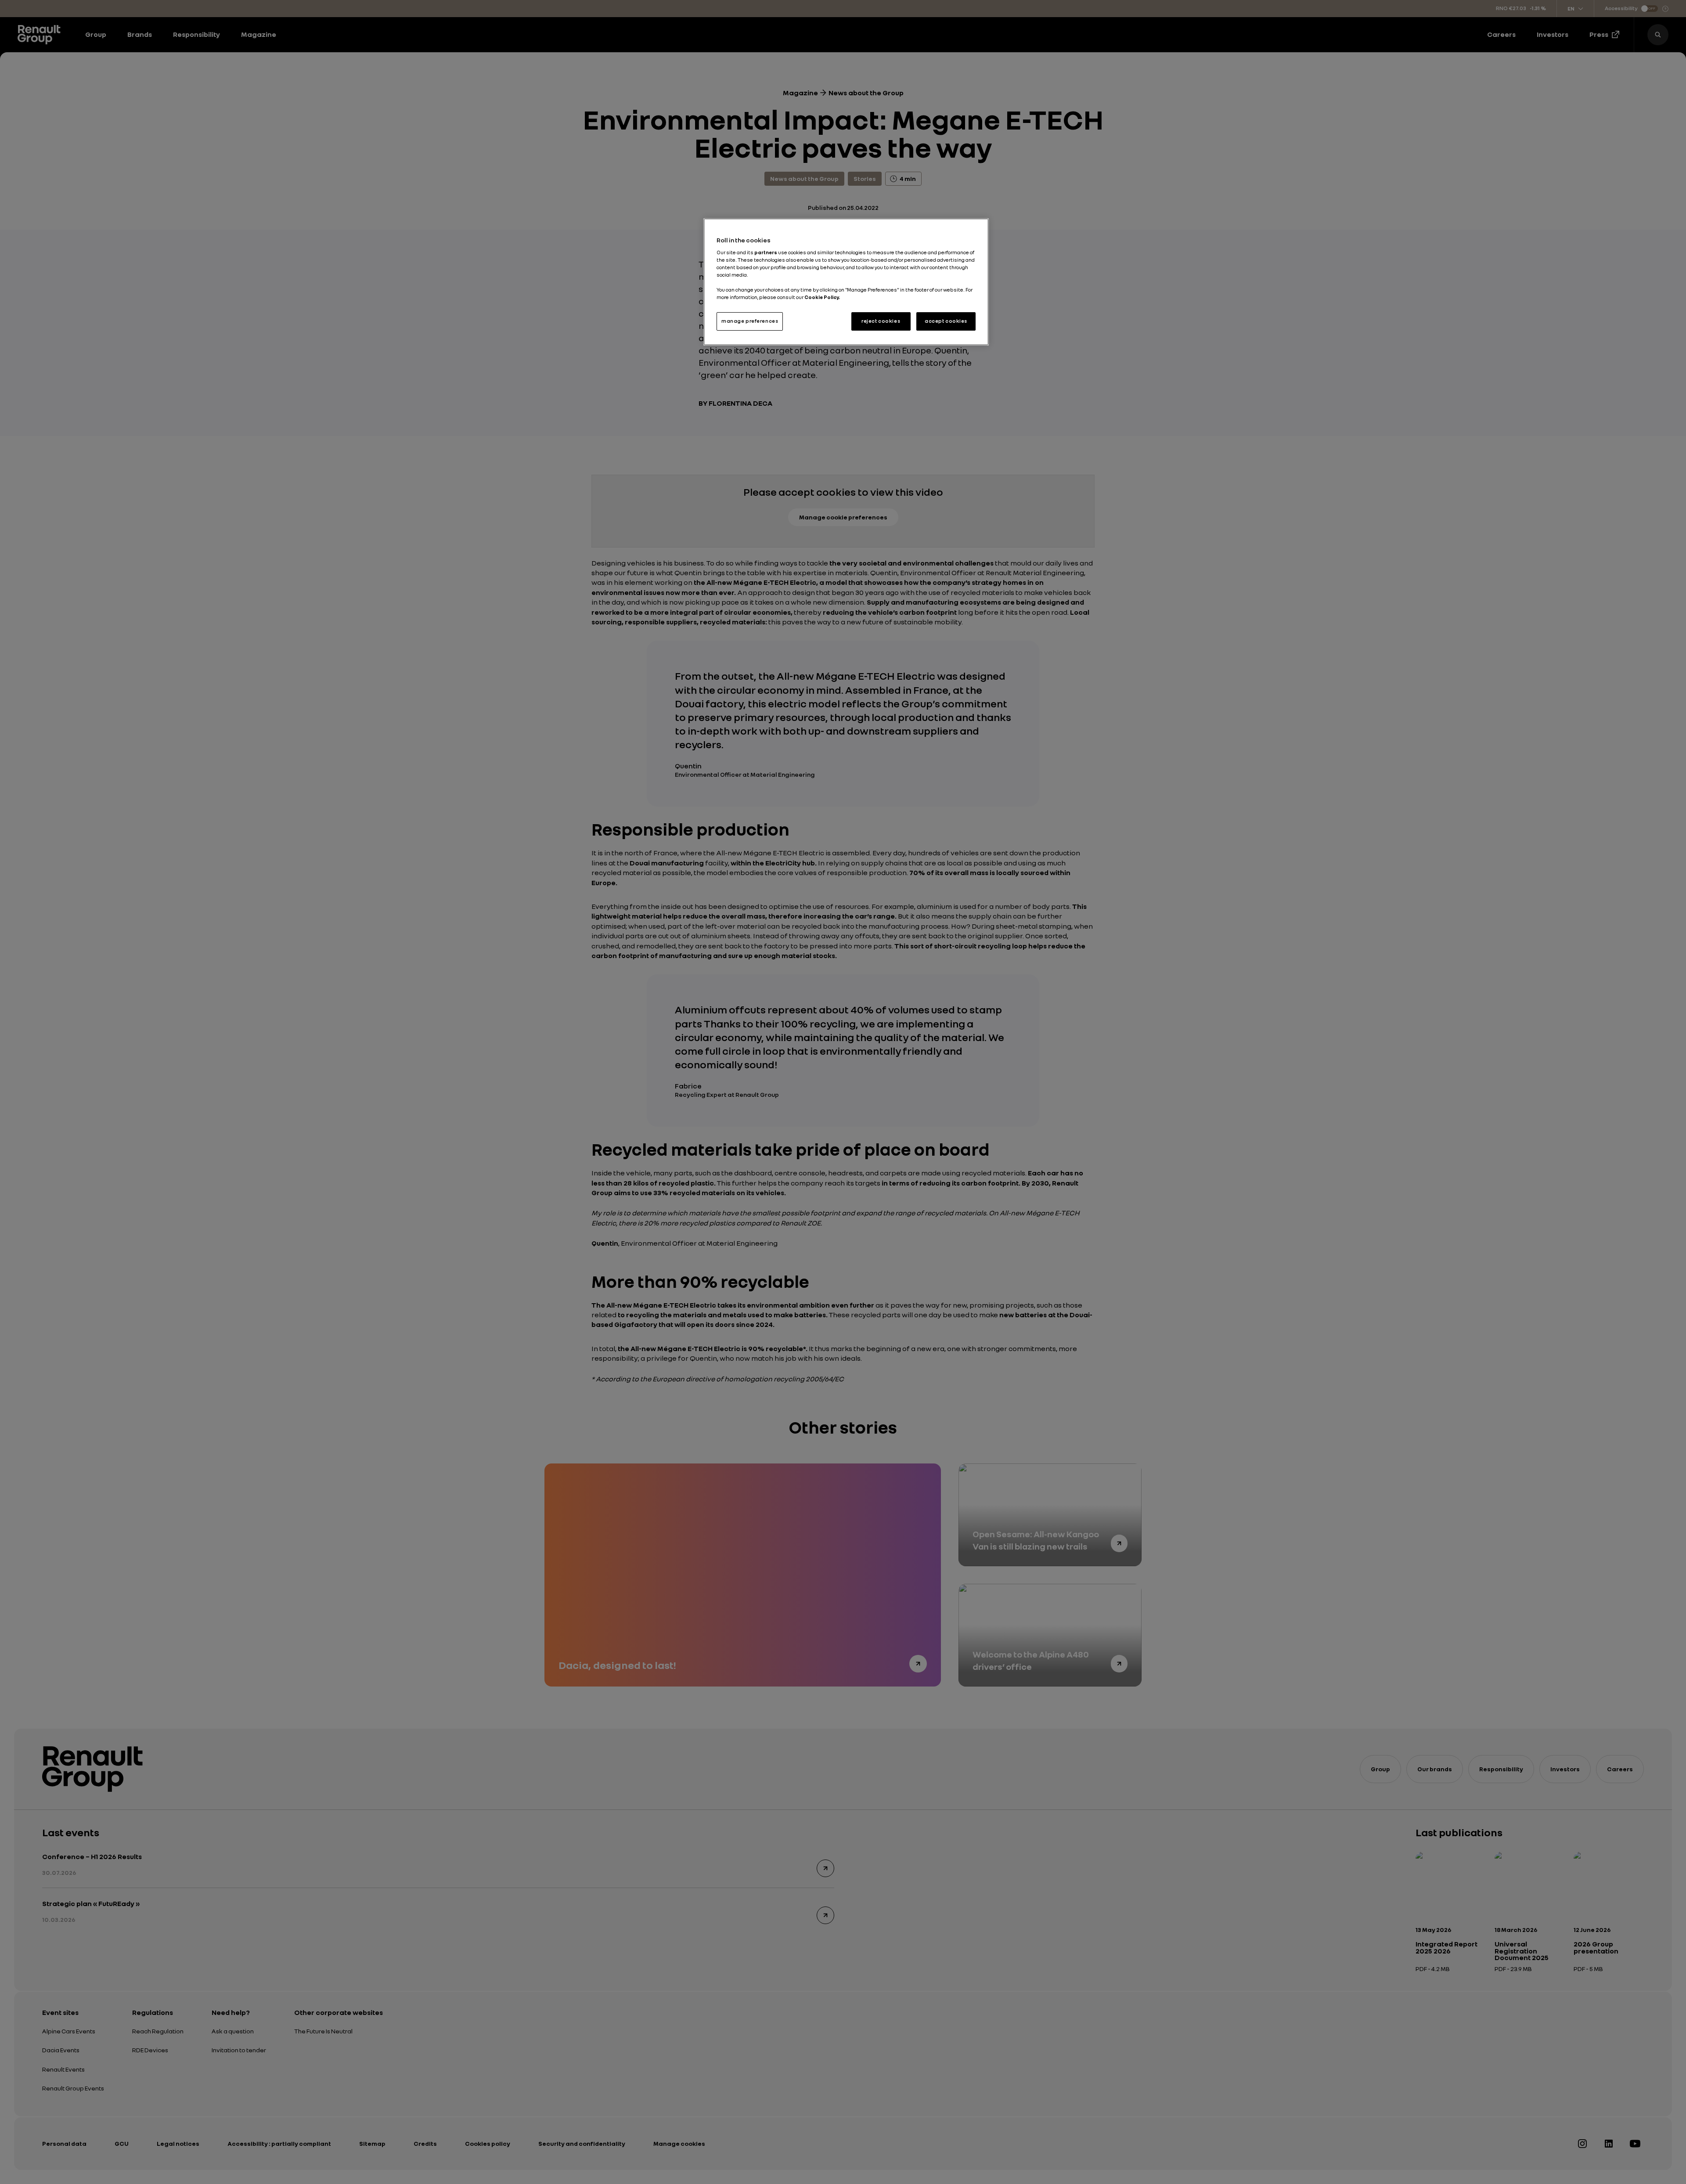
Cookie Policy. (822, 297)
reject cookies (881, 321)
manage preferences (750, 321)
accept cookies (946, 321)
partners (766, 252)
